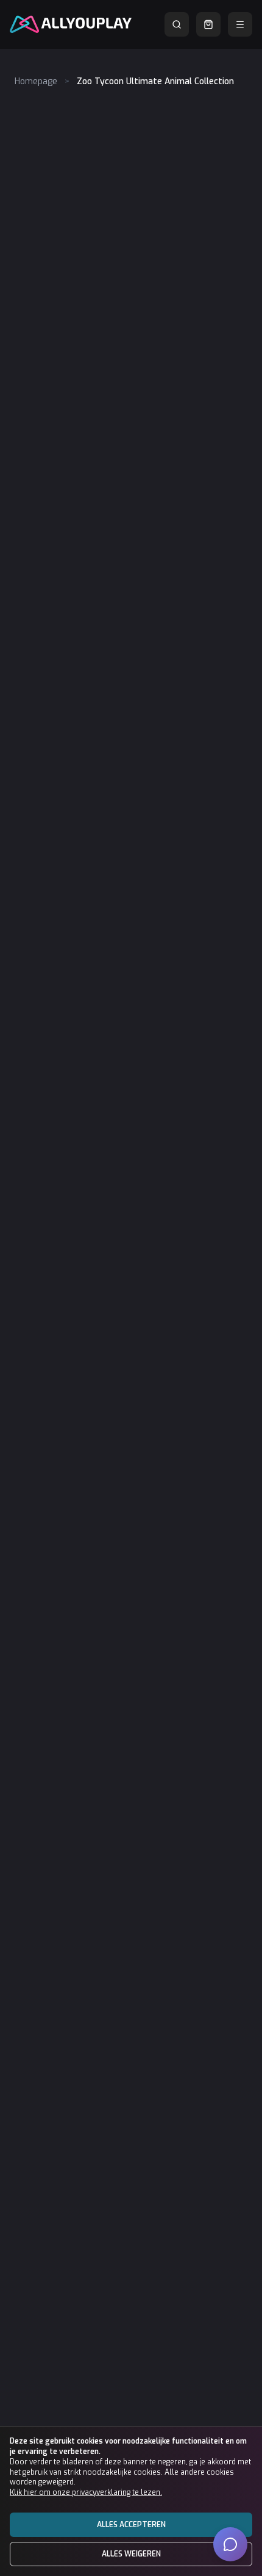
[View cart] (208, 24)
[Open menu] (240, 24)
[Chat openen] (230, 2544)
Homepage (36, 81)
